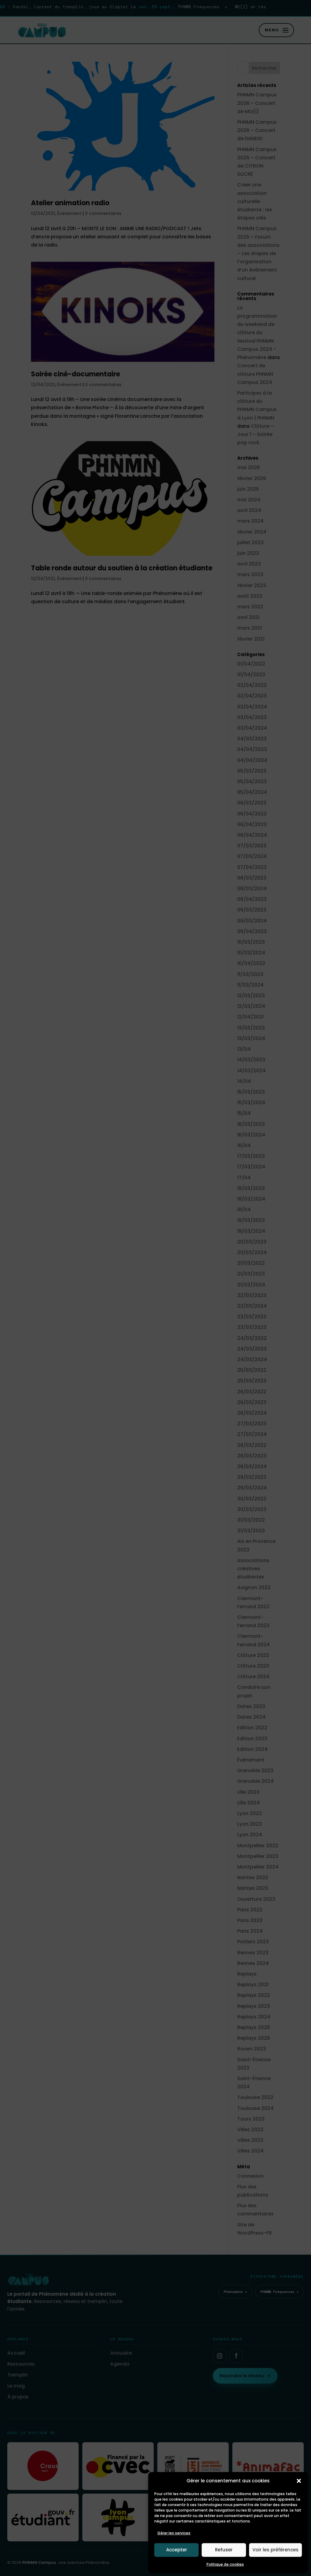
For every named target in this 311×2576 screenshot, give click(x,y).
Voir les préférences (275, 2550)
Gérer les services (174, 2533)
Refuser (224, 2550)
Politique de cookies (225, 2564)
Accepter (177, 2550)
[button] (299, 2481)
